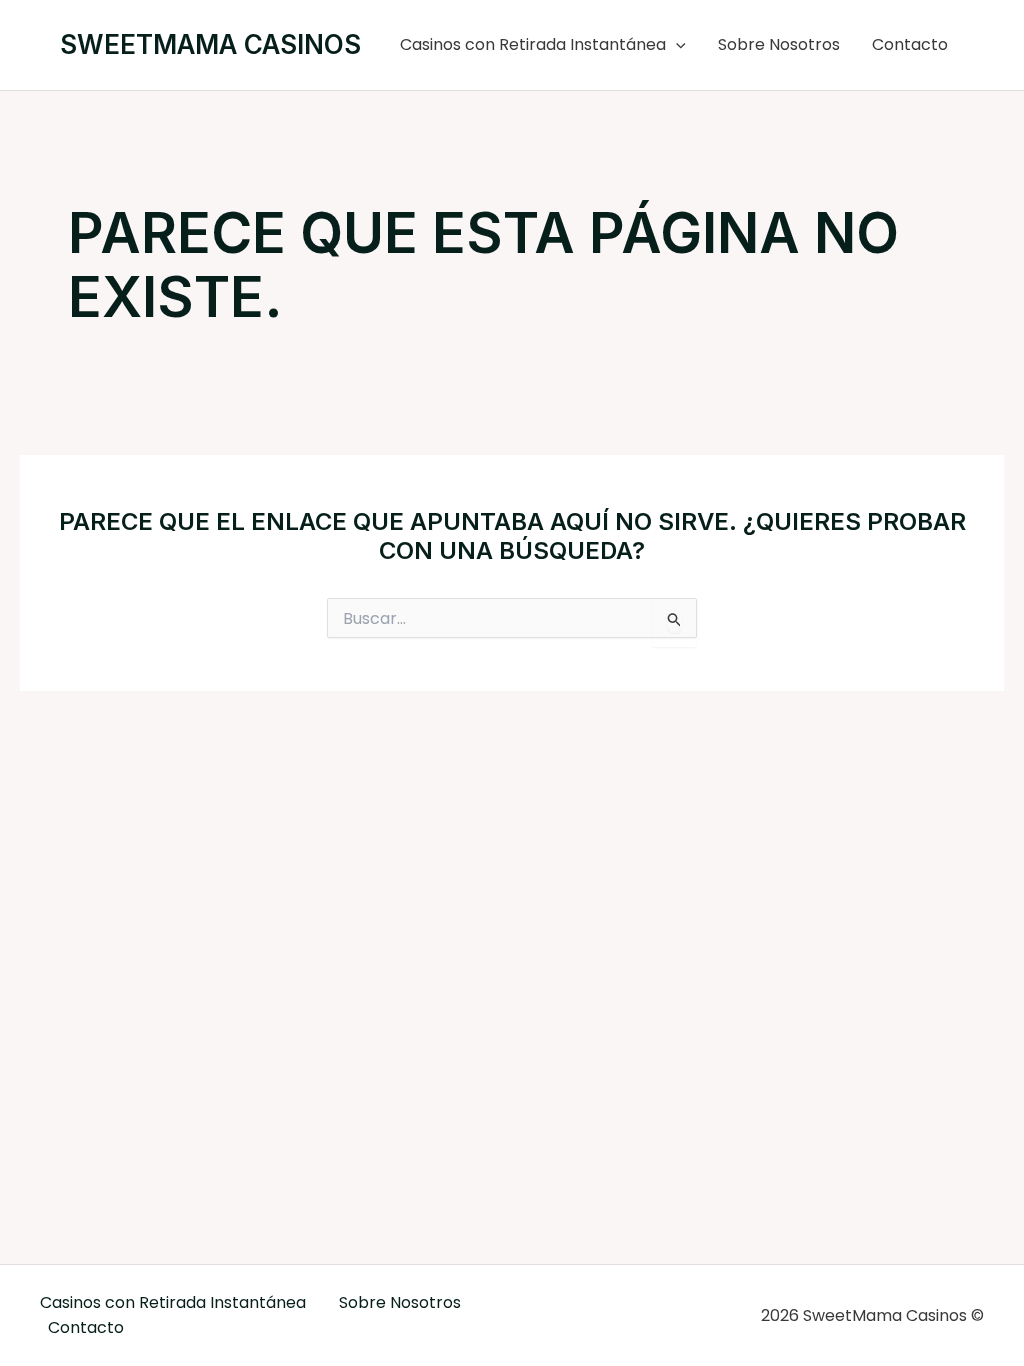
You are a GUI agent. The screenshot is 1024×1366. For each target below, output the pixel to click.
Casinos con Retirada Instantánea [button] (533, 44)
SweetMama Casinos (210, 44)
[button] (676, 45)
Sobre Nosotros (779, 44)
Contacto (910, 44)
